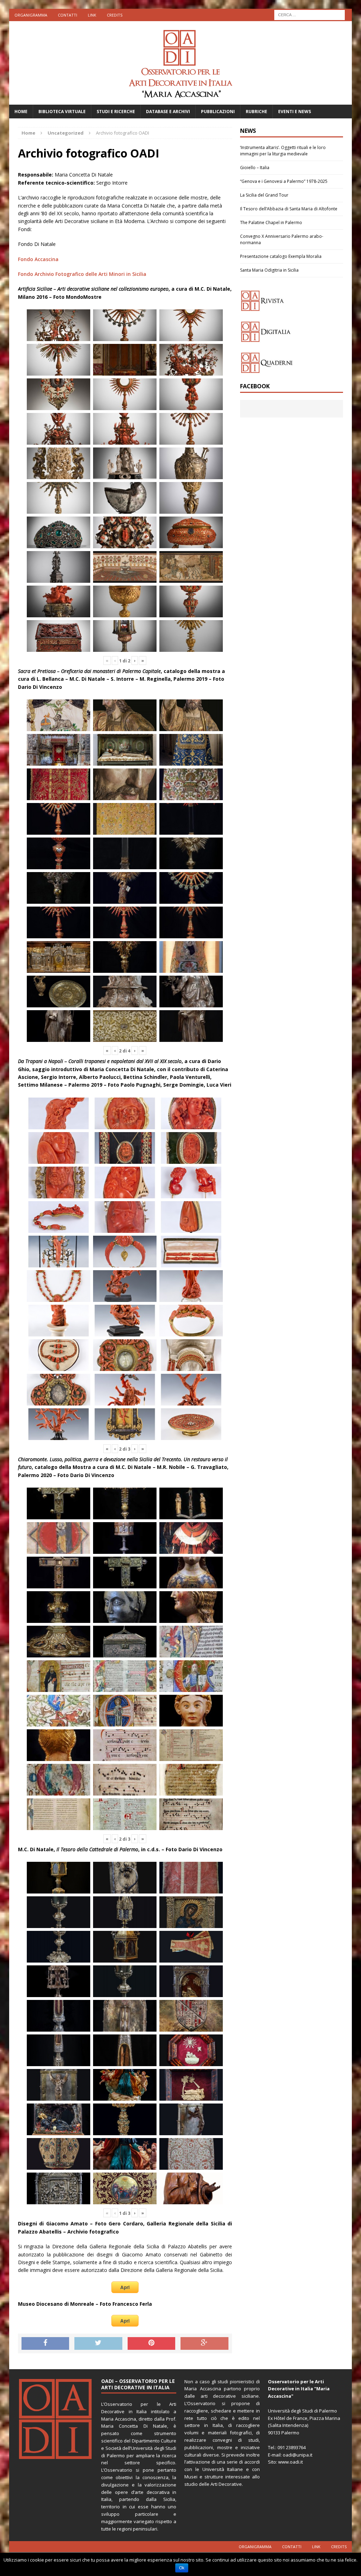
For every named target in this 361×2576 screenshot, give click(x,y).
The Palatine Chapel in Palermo (271, 223)
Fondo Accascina (38, 259)
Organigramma (31, 15)
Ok (182, 2568)
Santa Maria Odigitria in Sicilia (269, 270)
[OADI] (181, 63)
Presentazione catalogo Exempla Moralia (281, 256)
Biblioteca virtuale (62, 112)
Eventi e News (295, 112)
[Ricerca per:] (310, 14)
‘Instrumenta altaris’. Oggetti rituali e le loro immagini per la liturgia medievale (283, 151)
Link (92, 15)
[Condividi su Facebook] (45, 2343)
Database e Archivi (168, 112)
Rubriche (256, 112)
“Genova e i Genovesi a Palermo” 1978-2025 (284, 181)
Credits (115, 15)
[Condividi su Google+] (204, 2343)
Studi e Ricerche (116, 112)
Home (21, 112)
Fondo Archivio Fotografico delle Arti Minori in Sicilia (82, 274)
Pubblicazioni (218, 112)
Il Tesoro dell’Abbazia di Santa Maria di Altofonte (289, 209)
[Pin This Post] (152, 2343)
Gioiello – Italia (255, 168)
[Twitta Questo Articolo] (98, 2343)
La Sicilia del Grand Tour (264, 195)
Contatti (68, 15)
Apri (125, 2287)
